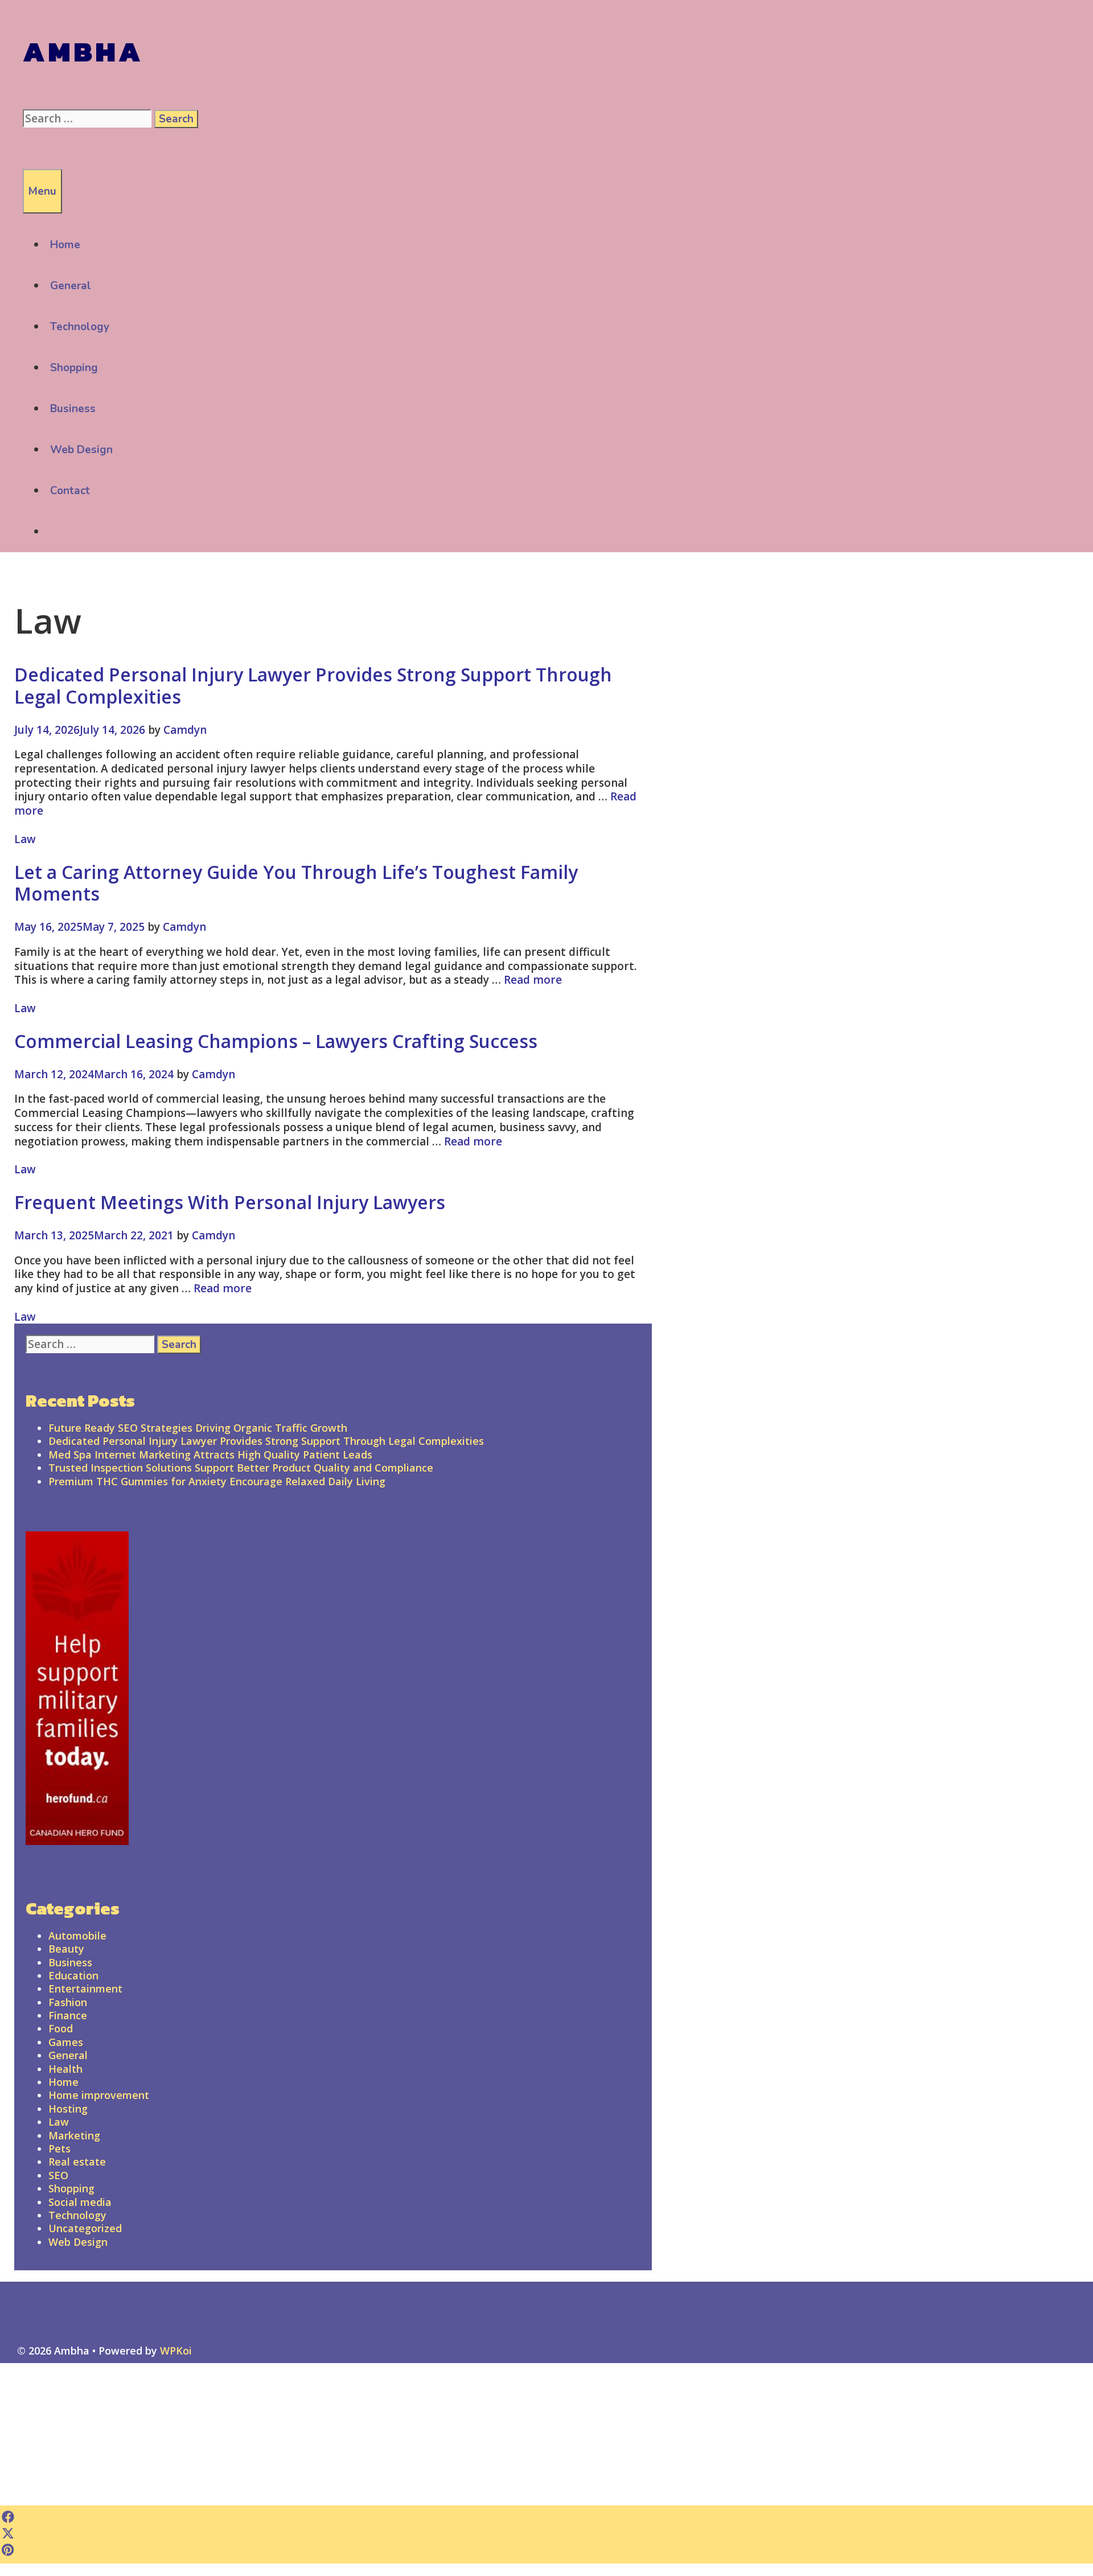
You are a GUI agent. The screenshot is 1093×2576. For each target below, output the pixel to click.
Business (73, 409)
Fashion (68, 2002)
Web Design (81, 450)
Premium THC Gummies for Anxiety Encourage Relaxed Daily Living (217, 1481)
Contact (70, 491)
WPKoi (176, 2351)
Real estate (77, 2162)
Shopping (74, 368)
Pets (59, 2148)
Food (61, 2028)
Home (65, 245)
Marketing (74, 2135)
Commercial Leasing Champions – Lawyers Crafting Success (276, 1041)
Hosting (68, 2109)
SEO (58, 2175)
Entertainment (85, 1989)
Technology (80, 327)
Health (65, 2069)
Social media (80, 2202)
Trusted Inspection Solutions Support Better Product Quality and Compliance (241, 1468)
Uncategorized (85, 2228)
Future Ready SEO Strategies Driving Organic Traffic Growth (198, 1428)
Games (66, 2042)
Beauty (66, 1949)
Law (25, 839)
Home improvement (99, 2095)
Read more (533, 980)
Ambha (83, 52)
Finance (68, 2015)
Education (73, 1975)
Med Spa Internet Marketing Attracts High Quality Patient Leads (210, 1455)
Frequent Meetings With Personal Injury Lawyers (230, 1202)
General (71, 286)
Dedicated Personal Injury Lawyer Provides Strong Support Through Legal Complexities (313, 685)
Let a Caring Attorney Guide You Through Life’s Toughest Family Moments (296, 883)
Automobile (77, 1936)
